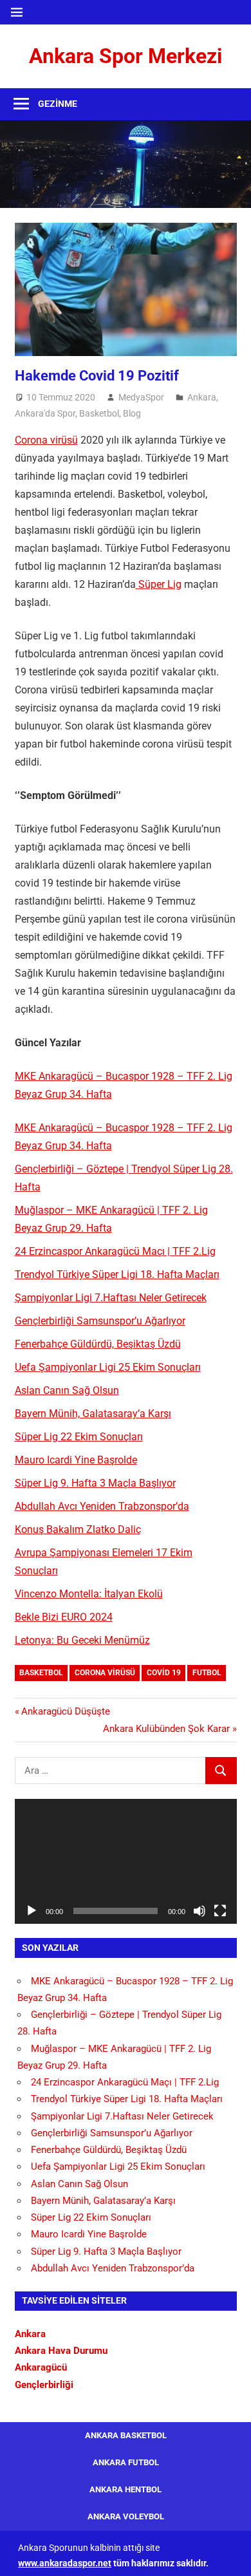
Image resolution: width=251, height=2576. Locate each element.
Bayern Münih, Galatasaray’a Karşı (93, 1414)
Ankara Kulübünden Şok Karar (166, 1729)
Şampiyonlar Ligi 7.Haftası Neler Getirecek (111, 1298)
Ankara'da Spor (45, 413)
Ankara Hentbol (126, 2489)
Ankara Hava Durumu (61, 2351)
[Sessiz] (200, 1911)
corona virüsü (105, 1673)
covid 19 (164, 1673)
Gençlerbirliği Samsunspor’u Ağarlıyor (100, 1321)
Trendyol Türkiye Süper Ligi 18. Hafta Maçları (117, 1274)
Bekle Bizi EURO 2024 (64, 1617)
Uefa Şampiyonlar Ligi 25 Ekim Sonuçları (108, 1367)
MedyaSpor (141, 397)
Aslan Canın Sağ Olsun (67, 1390)
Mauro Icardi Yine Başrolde (76, 1460)
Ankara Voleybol (126, 2516)
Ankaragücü (41, 2367)
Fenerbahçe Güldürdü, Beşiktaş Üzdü (98, 1344)
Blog (132, 413)
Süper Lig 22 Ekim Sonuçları (79, 1437)
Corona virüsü (46, 440)
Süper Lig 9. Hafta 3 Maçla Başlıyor (95, 1483)
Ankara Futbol (126, 2462)
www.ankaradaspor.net (65, 2563)
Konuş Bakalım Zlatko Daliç (78, 1529)
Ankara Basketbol (126, 2435)
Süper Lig (159, 584)
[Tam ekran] (220, 1911)
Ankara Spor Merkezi (126, 56)
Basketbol (99, 413)
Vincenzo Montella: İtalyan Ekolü (89, 1594)
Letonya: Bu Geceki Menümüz (82, 1640)
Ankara (202, 397)
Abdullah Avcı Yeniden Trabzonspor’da (102, 1506)
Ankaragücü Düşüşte (65, 1711)
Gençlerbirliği (44, 2385)
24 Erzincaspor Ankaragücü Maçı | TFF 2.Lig (115, 1251)
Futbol (207, 1673)
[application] (126, 1861)
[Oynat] (32, 1911)
